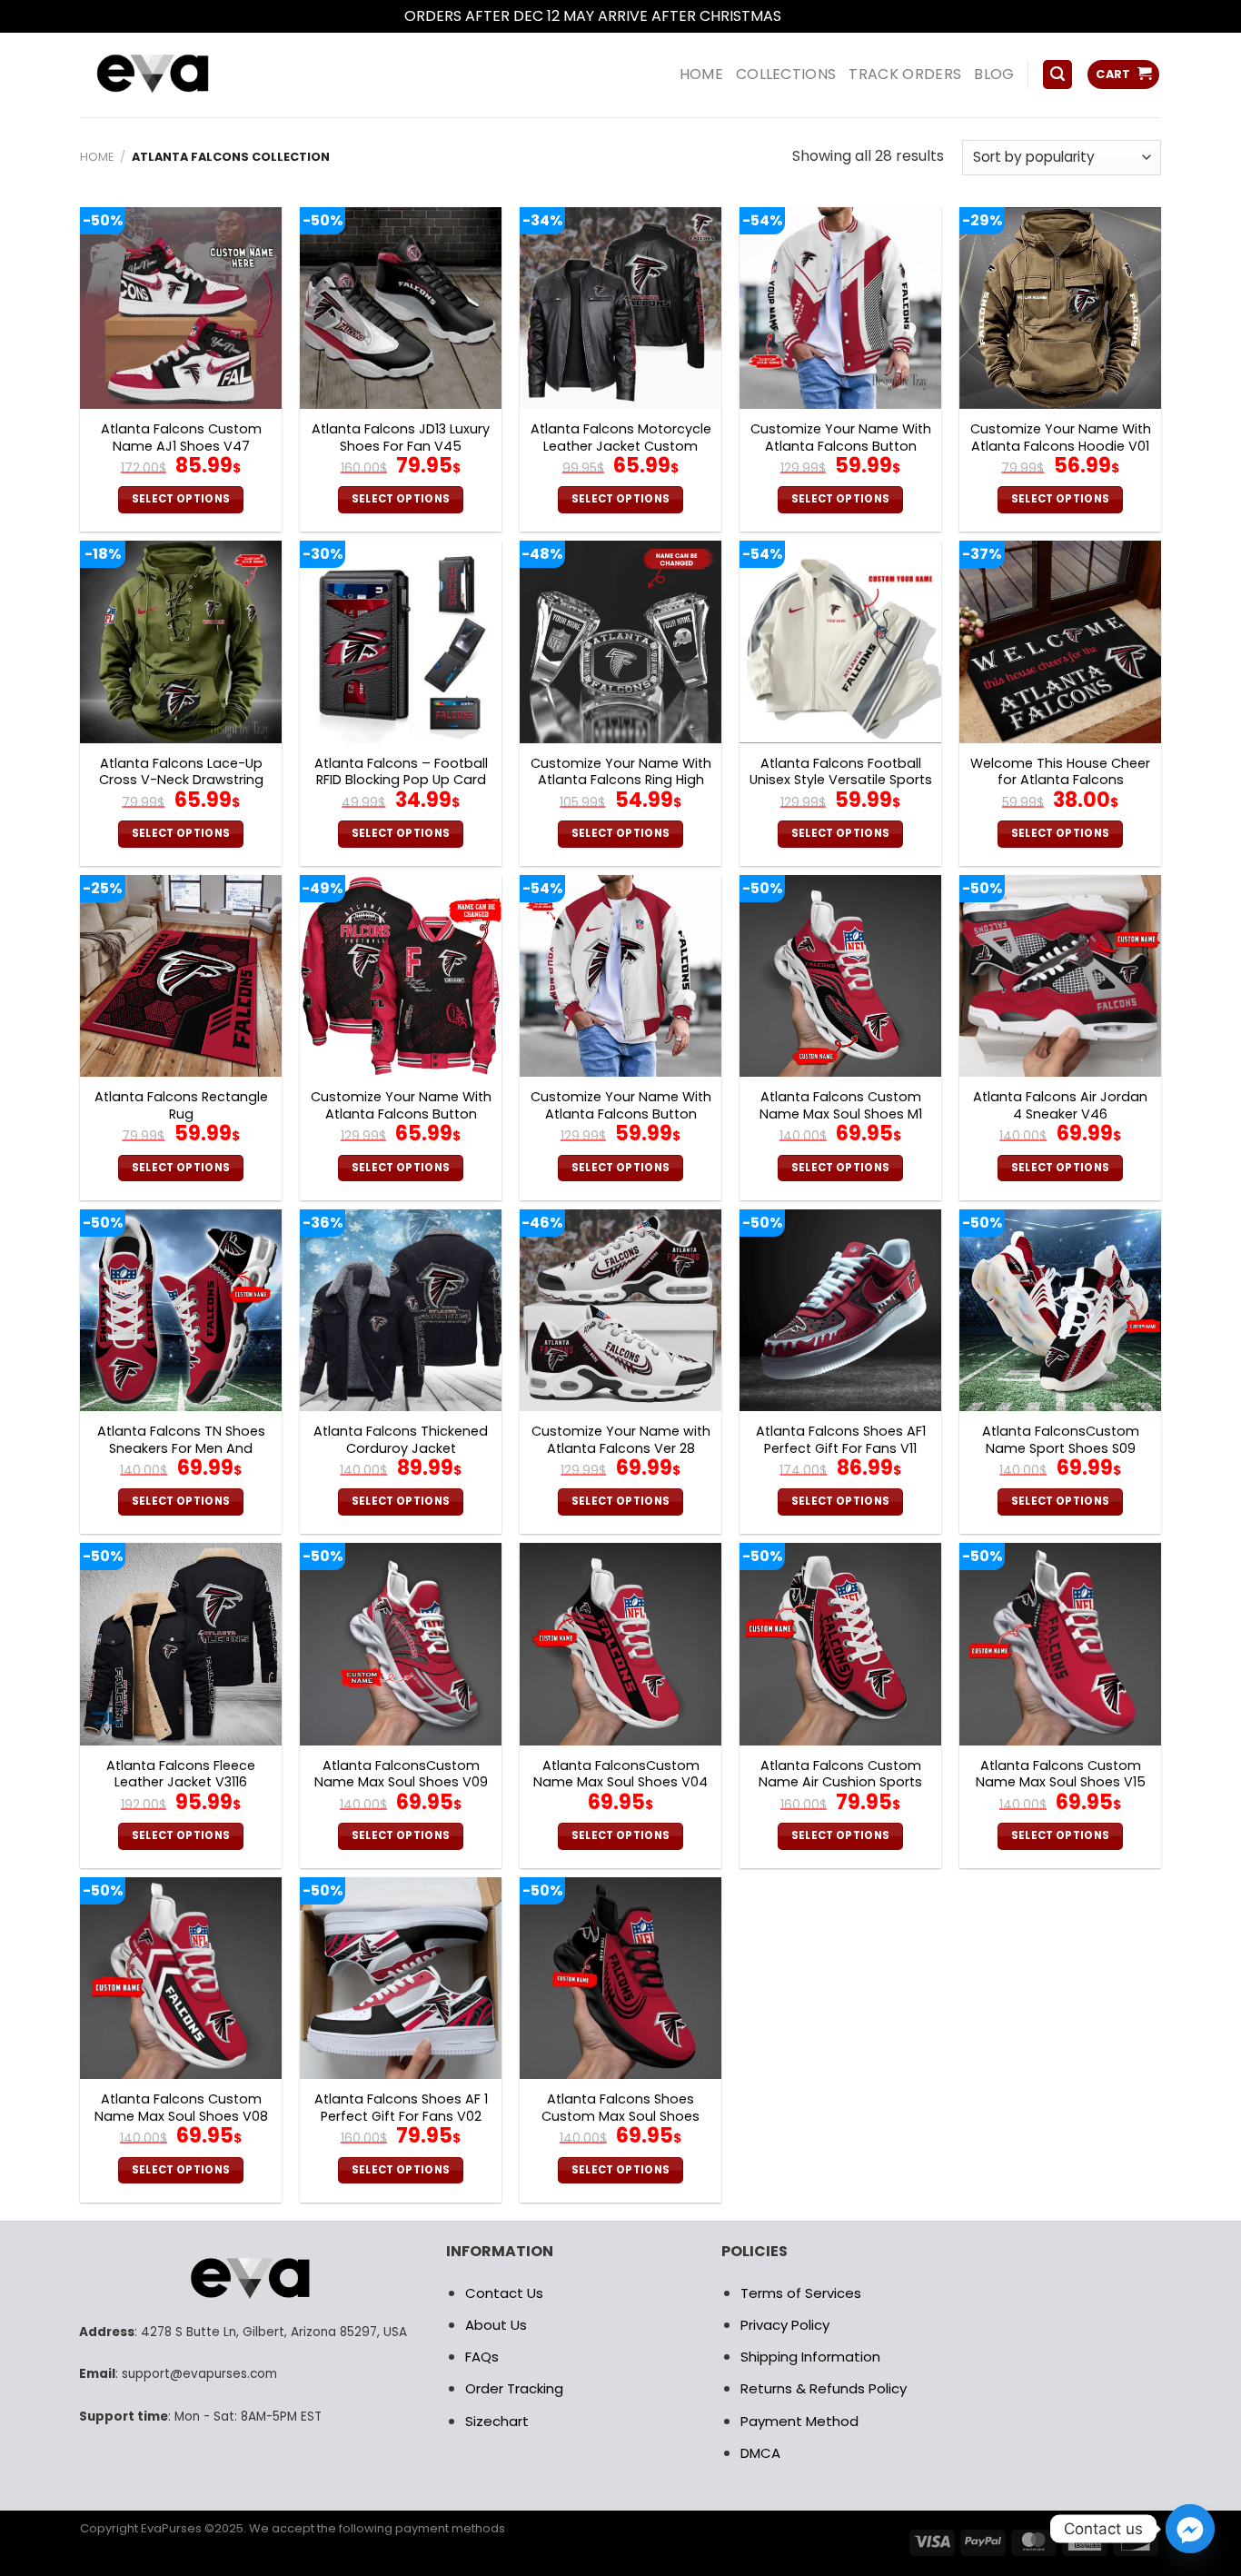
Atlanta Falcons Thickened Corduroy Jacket (401, 1440)
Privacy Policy (785, 2325)
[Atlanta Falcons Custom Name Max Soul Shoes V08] (181, 1978)
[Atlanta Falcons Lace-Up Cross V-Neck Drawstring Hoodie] (181, 642)
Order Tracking (514, 2388)
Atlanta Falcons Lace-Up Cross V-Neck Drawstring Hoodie (181, 781)
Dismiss (811, 16)
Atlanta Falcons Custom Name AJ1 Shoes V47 (181, 438)
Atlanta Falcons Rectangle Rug (181, 1105)
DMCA (760, 2453)
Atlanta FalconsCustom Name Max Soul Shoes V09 (401, 1774)
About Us (496, 2325)
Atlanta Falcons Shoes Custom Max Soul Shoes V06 (620, 2116)
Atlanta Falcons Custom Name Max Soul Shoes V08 (181, 2108)
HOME (701, 74)
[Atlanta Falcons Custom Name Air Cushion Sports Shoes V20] (840, 1644)
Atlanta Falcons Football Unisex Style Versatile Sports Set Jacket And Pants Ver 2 (841, 781)
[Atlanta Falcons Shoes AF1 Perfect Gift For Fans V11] (840, 1310)
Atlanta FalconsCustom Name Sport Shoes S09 (1061, 1440)
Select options (181, 499)
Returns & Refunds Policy (824, 2388)
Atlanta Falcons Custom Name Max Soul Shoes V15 (1061, 1774)
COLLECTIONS (786, 74)
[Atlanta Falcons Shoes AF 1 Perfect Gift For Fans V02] (401, 1978)
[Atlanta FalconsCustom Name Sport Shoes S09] (1060, 1310)
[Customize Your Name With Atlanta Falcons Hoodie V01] (1060, 308)
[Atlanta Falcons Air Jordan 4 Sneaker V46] (1060, 976)
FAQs (482, 2357)
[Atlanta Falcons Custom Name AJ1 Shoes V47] (181, 308)
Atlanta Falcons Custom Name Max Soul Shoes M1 (841, 1105)
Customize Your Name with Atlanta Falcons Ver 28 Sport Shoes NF (621, 1448)
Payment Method (799, 2421)
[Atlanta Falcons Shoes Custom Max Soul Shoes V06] (620, 1978)
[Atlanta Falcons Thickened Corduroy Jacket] (401, 1310)
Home (97, 157)
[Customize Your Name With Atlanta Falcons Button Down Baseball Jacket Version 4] (401, 976)
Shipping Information (810, 2357)
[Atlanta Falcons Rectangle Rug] (181, 976)
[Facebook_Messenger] (1190, 2529)
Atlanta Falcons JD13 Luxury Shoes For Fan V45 (401, 438)
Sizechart (497, 2421)
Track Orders (905, 74)
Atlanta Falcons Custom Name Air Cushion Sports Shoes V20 (840, 1783)
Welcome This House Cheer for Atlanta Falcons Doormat (1060, 781)
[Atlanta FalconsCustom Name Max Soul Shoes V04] (620, 1644)
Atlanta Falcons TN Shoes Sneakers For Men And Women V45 (181, 1448)
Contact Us (504, 2293)
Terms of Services (801, 2293)
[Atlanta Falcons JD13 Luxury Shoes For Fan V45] (401, 308)
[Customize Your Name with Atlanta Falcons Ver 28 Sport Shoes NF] (620, 1310)
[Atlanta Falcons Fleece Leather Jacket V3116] (181, 1644)
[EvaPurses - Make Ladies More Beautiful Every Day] (198, 75)
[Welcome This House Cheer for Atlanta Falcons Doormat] (1060, 642)
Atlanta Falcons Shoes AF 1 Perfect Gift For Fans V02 (401, 2108)
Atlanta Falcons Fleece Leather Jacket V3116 (181, 1774)
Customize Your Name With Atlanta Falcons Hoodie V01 (1061, 438)
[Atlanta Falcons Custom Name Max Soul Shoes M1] (840, 976)
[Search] (1057, 75)
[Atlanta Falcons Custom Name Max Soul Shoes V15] (1060, 1644)
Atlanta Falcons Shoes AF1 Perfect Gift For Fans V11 (841, 1440)
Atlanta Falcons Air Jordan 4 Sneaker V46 (1060, 1105)
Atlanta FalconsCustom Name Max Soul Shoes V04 (620, 1774)
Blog (994, 74)
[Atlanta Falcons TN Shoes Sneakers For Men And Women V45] (181, 1310)
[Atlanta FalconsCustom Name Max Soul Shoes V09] (401, 1644)
